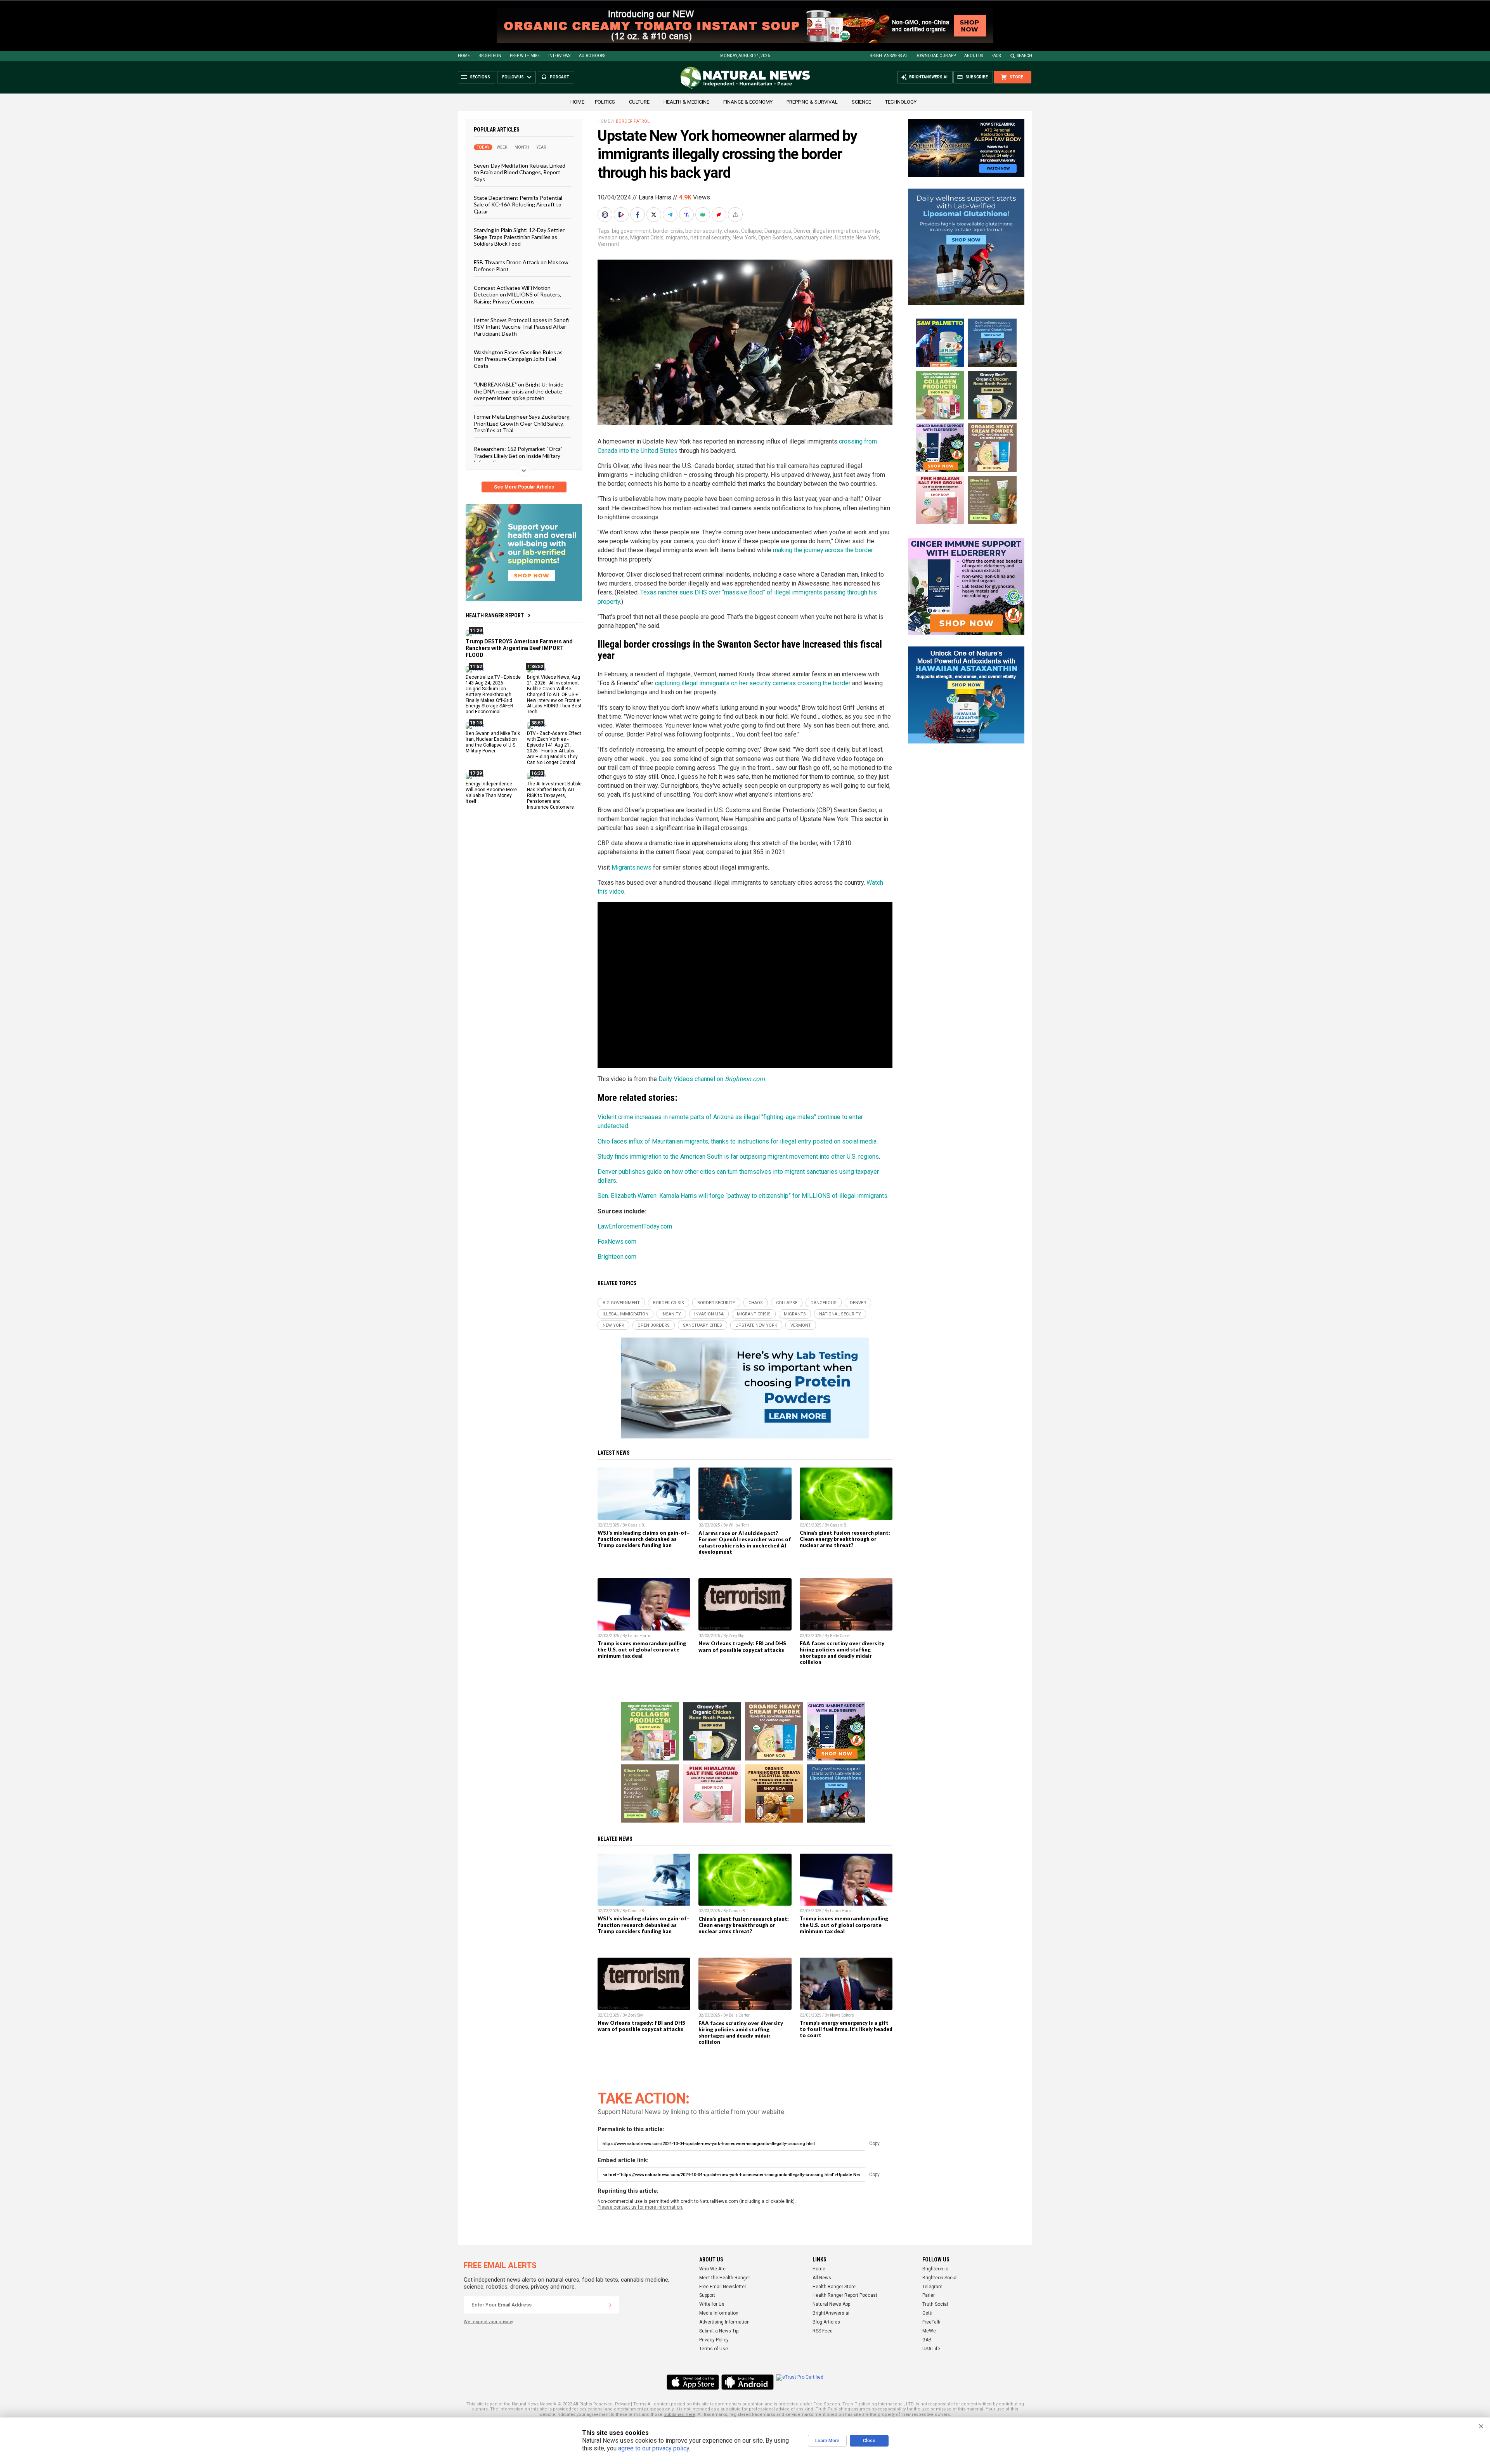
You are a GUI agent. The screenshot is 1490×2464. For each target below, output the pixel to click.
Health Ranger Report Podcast (845, 2295)
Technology (901, 102)
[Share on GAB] (703, 215)
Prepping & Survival (812, 102)
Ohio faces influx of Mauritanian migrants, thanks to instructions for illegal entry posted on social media (737, 1141)
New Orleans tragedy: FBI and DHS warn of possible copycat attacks (742, 1646)
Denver (802, 231)
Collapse (752, 231)
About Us (974, 56)
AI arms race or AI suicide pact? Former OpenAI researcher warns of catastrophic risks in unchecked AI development (745, 1542)
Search (1025, 56)
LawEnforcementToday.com (635, 1226)
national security (710, 237)
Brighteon (490, 56)
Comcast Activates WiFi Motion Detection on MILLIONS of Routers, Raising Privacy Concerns (517, 295)
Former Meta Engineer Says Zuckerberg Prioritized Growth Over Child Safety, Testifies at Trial (522, 423)
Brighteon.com (617, 1257)
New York (744, 237)
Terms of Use (714, 2349)
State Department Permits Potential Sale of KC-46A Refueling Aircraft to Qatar (518, 204)
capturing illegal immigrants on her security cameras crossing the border (753, 683)
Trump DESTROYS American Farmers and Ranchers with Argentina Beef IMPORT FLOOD (519, 648)
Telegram (932, 2287)
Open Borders (775, 237)
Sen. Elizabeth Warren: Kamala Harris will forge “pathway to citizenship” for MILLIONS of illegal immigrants (742, 1196)
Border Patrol (633, 121)
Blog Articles (826, 2322)
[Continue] (610, 2305)
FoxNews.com (617, 1242)
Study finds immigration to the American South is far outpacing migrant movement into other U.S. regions (738, 1157)
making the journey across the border (823, 550)
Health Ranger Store (834, 2287)
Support (707, 2295)
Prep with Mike (525, 56)
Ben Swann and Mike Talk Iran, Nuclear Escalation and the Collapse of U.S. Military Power (493, 742)
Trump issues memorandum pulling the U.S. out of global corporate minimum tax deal (642, 1650)
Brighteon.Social (940, 2278)
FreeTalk (931, 2322)
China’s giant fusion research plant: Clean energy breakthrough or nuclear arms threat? (845, 1539)
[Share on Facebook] (638, 215)
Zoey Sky (736, 1636)
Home (464, 56)
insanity (870, 231)
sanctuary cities (813, 237)
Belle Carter (840, 1636)
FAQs (996, 56)
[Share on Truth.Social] (687, 215)
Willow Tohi (739, 1525)
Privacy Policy (714, 2340)
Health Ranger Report (495, 615)
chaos (731, 231)
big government (631, 231)
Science (861, 102)
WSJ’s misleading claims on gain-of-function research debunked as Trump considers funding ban (643, 1539)
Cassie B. (637, 1525)
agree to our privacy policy (654, 2448)
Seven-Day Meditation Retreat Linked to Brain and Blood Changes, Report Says (520, 172)
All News (822, 2278)
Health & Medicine (686, 102)
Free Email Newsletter (723, 2287)
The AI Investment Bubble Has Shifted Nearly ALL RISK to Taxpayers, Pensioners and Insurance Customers (554, 795)
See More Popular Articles (524, 487)
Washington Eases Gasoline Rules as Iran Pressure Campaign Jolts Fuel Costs (518, 359)
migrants (677, 237)
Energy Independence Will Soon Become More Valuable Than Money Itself (491, 793)
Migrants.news (632, 867)
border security (703, 231)
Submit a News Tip (719, 2331)
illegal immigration (835, 231)
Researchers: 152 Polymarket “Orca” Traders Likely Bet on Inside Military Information (518, 456)
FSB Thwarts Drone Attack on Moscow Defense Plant (521, 265)
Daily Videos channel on (712, 1079)
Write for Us (712, 2304)
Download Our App (936, 56)
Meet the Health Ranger (725, 2278)
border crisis (668, 231)
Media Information (719, 2313)
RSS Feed (823, 2331)
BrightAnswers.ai (888, 56)
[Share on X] (655, 215)
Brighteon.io (935, 2269)
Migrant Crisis (647, 237)
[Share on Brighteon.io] (622, 215)
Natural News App (831, 2304)
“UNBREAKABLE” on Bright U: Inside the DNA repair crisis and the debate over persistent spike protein (519, 391)
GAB (927, 2340)
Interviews (559, 56)
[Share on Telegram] (671, 215)
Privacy (622, 2404)
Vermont (608, 244)
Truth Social (935, 2304)
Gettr (928, 2313)
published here (679, 2415)
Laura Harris (655, 197)
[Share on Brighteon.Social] (606, 215)
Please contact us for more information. (640, 2207)
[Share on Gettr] (720, 215)
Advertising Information (724, 2322)
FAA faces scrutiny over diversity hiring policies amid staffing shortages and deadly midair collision (842, 1653)
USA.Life (931, 2349)
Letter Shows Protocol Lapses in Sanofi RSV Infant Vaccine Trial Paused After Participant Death (521, 327)
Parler (929, 2295)
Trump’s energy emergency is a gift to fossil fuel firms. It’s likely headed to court (846, 2029)
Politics (605, 102)
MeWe (929, 2331)
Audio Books (592, 56)
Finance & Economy (748, 102)
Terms (640, 2404)
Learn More (827, 2441)
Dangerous (778, 231)
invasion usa (613, 237)
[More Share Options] (736, 215)
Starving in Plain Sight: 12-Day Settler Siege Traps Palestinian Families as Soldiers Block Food (519, 237)
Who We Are (712, 2269)
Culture (639, 102)
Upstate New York (857, 237)
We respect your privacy (488, 2322)
